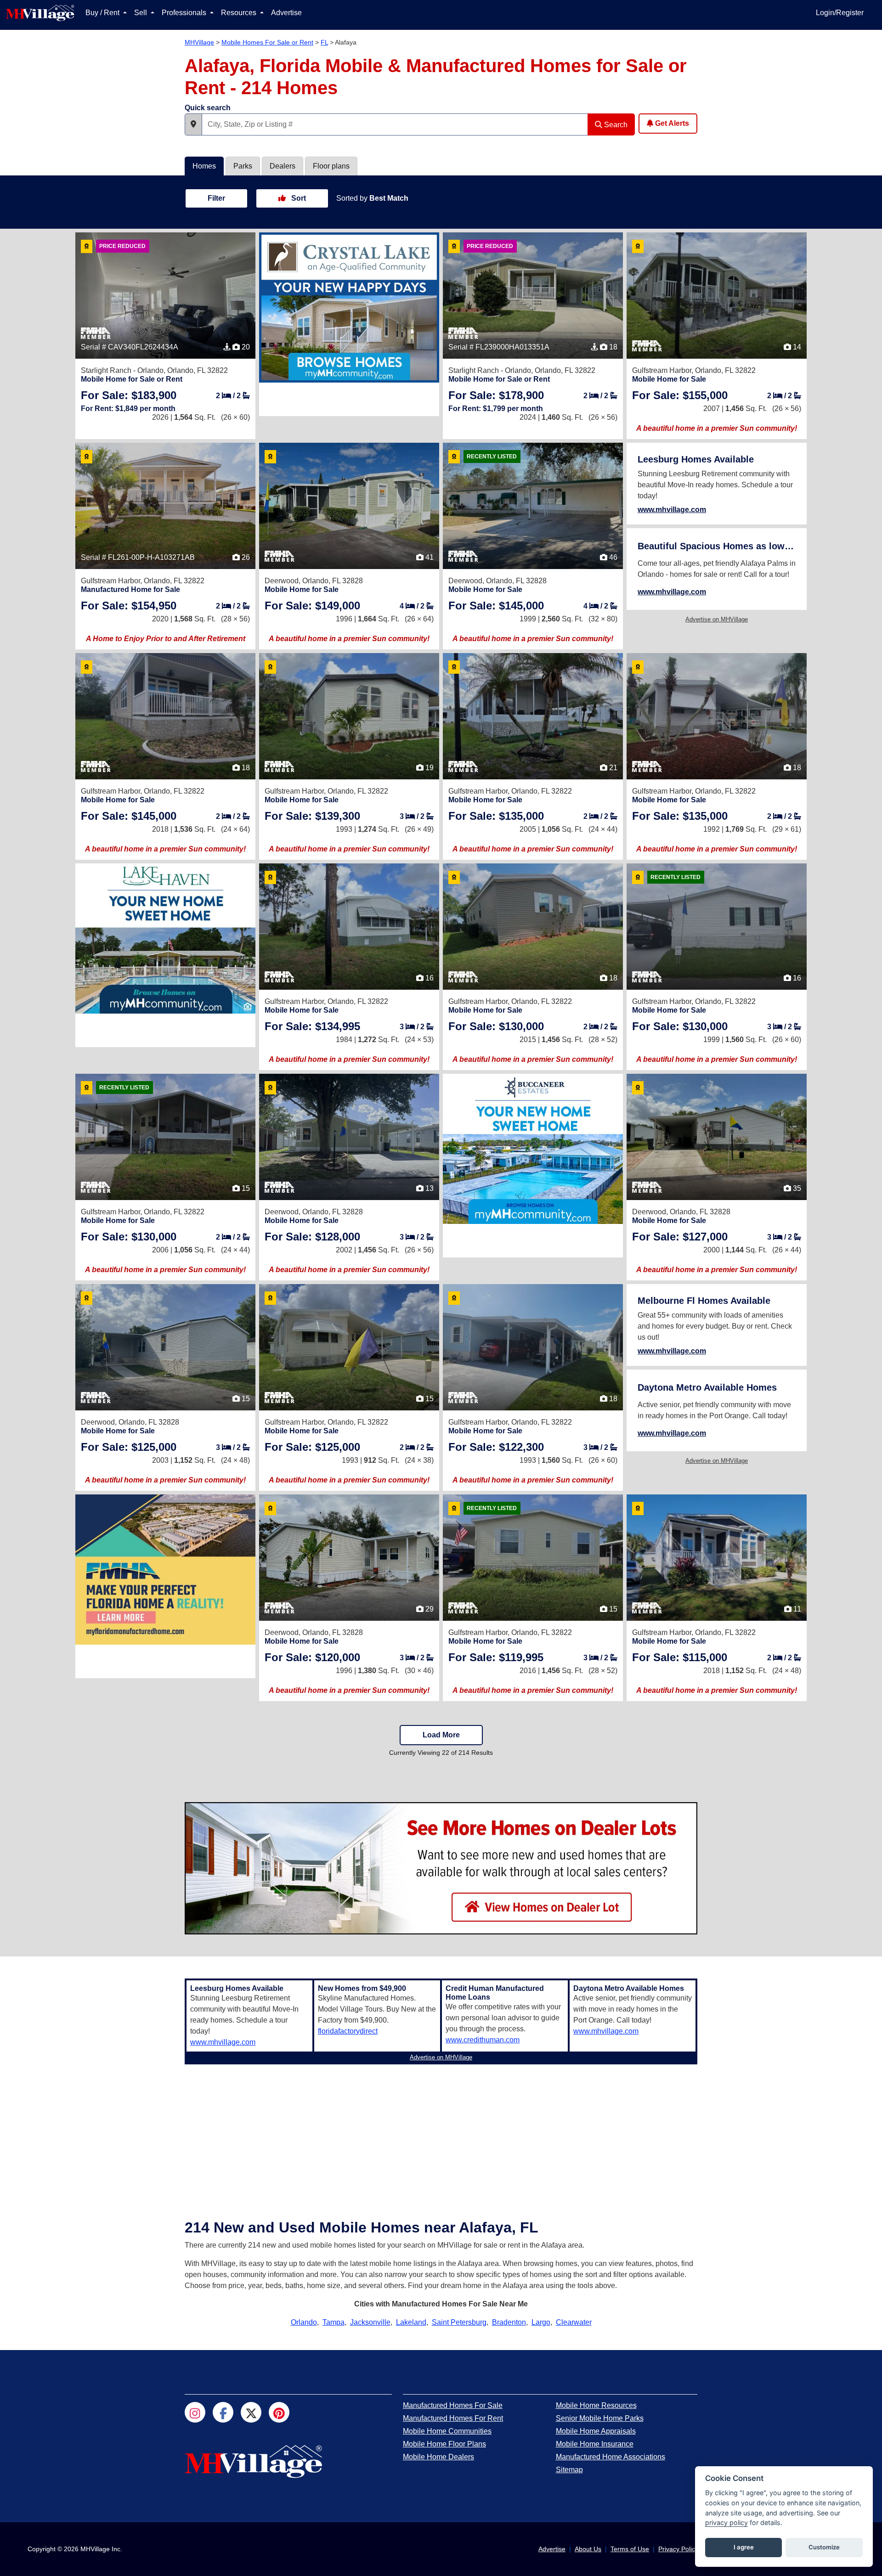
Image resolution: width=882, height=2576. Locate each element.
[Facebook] (223, 2412)
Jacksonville (370, 2322)
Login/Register (840, 13)
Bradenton (509, 2322)
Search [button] (615, 125)
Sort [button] (298, 198)
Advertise (286, 13)
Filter (216, 198)
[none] (349, 307)
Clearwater (574, 2322)
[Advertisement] (441, 2132)
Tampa (334, 2322)
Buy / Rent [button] (103, 13)
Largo (541, 2322)
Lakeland (411, 2322)
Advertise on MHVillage (717, 619)
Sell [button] (141, 13)
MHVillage (199, 42)
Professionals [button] (185, 13)
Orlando (304, 2322)
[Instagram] (195, 2412)
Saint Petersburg (459, 2322)
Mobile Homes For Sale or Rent (267, 42)
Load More (441, 1735)
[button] (193, 124)
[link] (129, 395)
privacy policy (727, 2522)
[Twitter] (251, 2412)
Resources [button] (240, 13)
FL (324, 42)
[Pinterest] (279, 2412)
